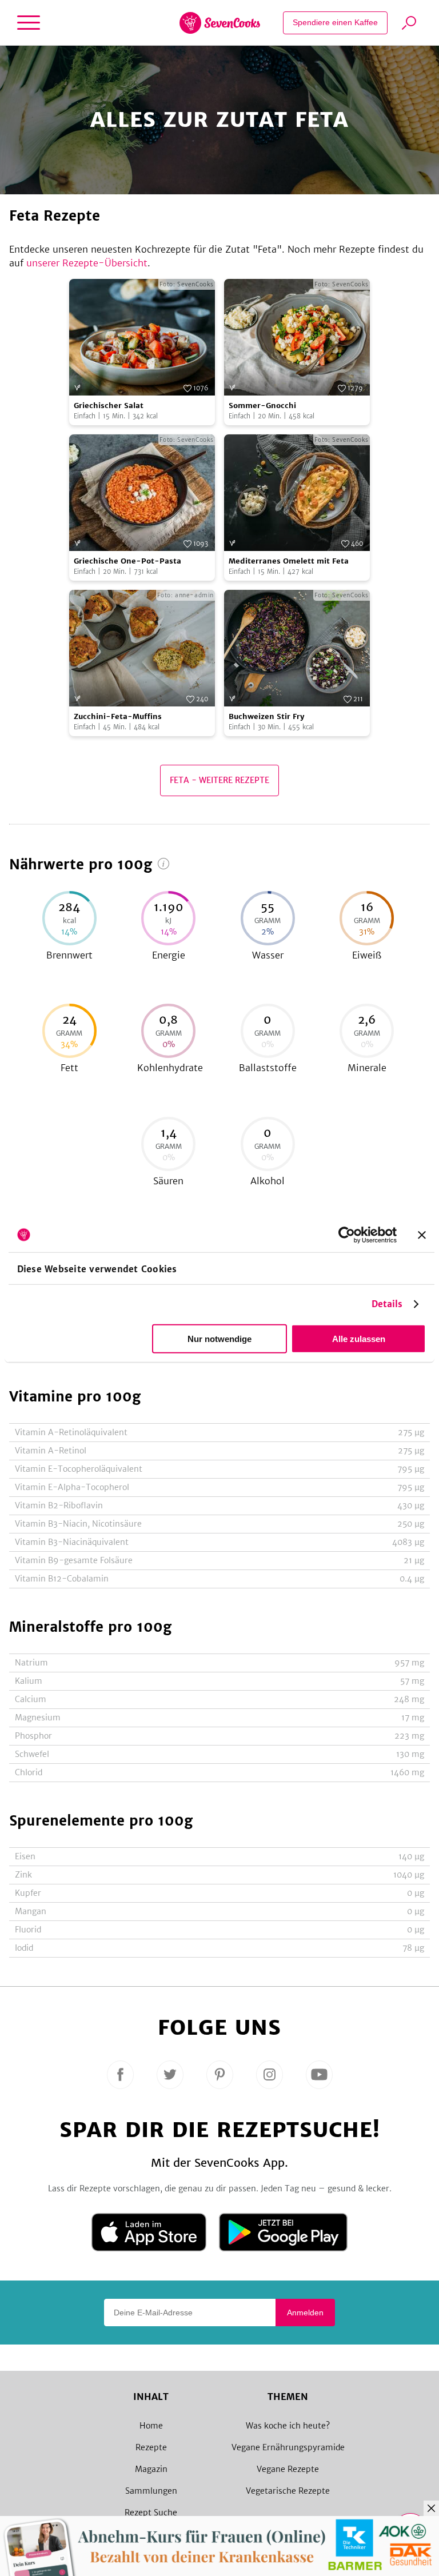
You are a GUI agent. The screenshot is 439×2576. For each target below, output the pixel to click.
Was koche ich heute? (288, 2426)
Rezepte (151, 2447)
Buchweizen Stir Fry (267, 716)
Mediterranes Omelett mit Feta (289, 561)
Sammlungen (151, 2491)
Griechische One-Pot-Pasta (127, 561)
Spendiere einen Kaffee (335, 22)
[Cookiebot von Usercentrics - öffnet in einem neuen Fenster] (347, 1235)
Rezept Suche (151, 2513)
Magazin (151, 2469)
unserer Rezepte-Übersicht (87, 263)
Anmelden (305, 2313)
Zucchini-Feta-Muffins (118, 716)
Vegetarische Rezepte (288, 2491)
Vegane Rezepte (288, 2469)
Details (387, 1304)
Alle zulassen (359, 1339)
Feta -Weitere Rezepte (219, 780)
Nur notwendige (219, 1339)
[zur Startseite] (220, 23)
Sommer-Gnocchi (262, 406)
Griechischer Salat (109, 406)
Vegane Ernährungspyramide (288, 2447)
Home (151, 2426)
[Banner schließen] (422, 1235)
